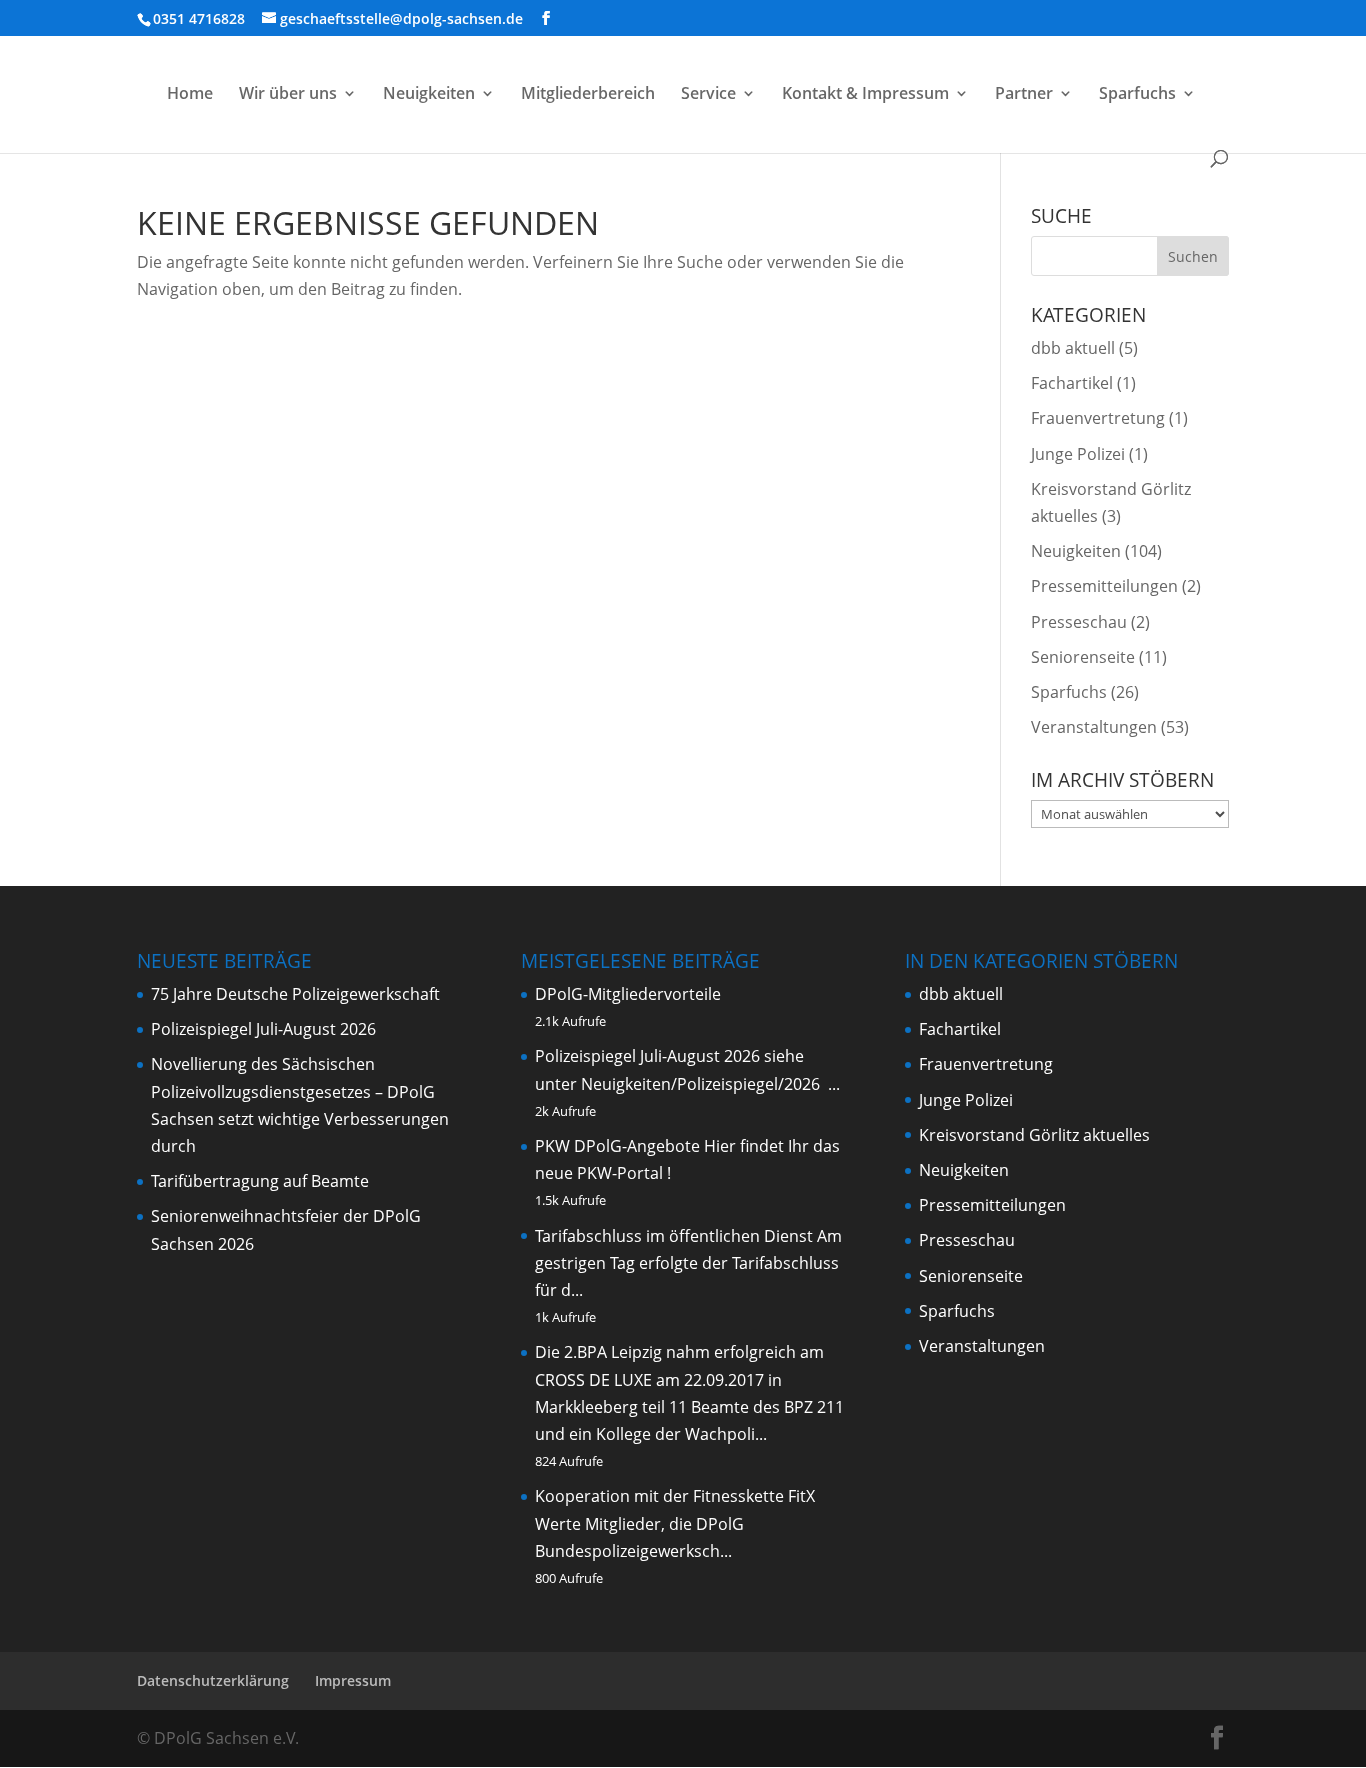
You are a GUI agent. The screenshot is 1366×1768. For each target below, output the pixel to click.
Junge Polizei (1078, 454)
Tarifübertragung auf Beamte (260, 1181)
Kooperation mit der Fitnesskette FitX (675, 1496)
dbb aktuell (1073, 348)
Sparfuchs (1137, 95)
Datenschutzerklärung (213, 1680)
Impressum (353, 1680)
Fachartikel (1072, 383)
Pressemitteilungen (1104, 586)
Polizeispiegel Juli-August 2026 (263, 1029)
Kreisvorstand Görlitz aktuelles (1034, 1135)
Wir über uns (288, 95)
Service (708, 95)
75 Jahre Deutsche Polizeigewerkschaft (295, 994)
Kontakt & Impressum (865, 95)
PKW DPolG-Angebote (617, 1146)
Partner (1024, 95)
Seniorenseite (1083, 657)
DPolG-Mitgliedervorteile (628, 994)
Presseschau (1079, 622)
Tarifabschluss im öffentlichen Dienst (674, 1236)
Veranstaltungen (1094, 727)
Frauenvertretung (1098, 418)
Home (190, 95)
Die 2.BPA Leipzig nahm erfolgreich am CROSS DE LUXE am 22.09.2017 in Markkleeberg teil (679, 1379)
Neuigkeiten (429, 95)
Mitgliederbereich (588, 95)
